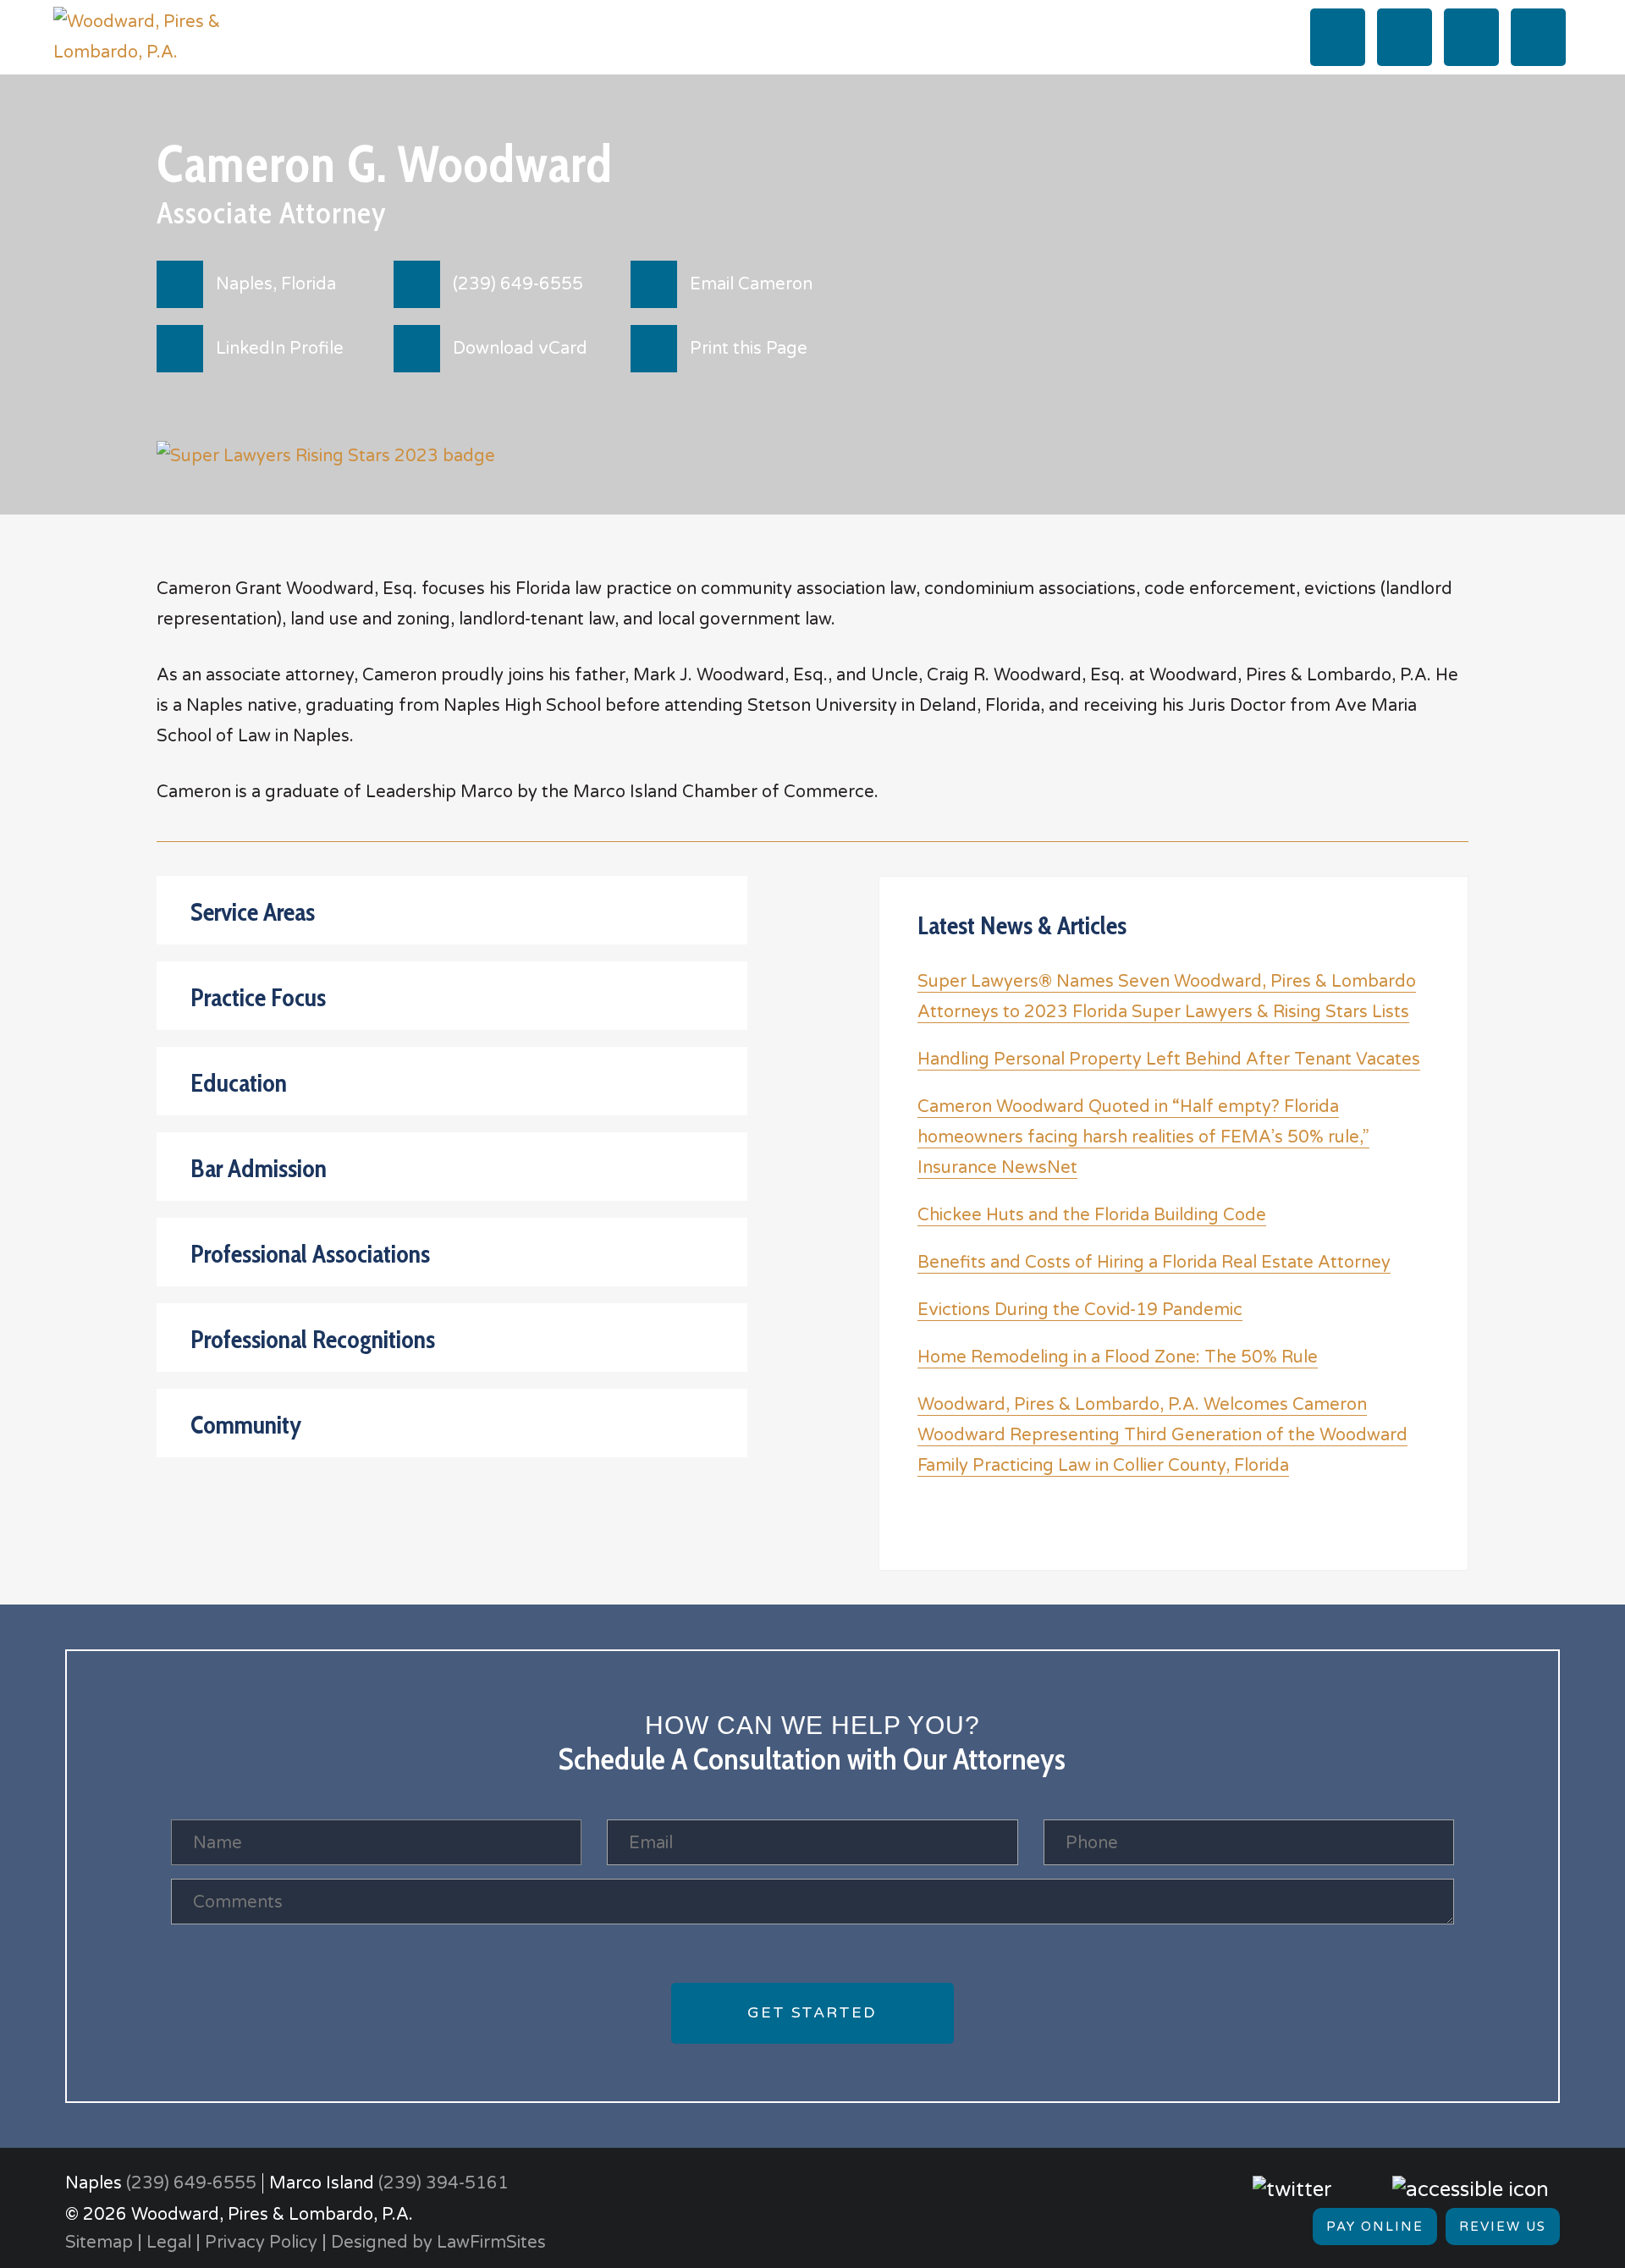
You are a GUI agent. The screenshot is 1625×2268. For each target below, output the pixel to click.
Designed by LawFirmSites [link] (438, 2243)
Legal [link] (169, 2243)
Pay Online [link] (1375, 2227)
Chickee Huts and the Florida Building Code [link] (1092, 1215)
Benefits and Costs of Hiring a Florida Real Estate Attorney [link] (1154, 1263)
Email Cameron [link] (751, 284)
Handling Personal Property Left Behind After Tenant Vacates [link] (1169, 1060)
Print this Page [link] (749, 349)
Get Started (812, 2012)
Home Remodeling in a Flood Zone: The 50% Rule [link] (1118, 1357)
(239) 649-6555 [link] (518, 284)
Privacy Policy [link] (261, 2243)
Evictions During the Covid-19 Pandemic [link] (1080, 1310)
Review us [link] (1503, 2227)
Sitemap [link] (99, 2243)
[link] (159, 36)
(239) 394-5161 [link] (443, 2183)
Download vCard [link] (520, 349)
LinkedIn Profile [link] (280, 349)
